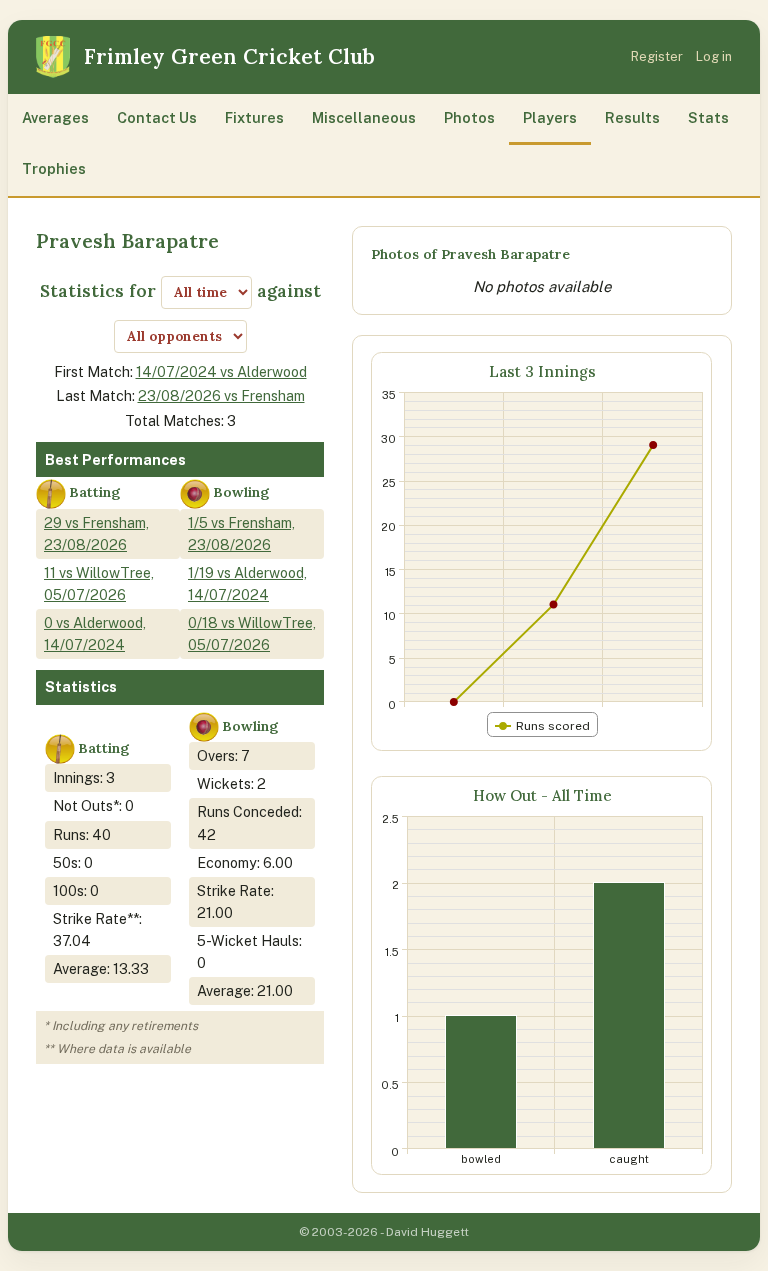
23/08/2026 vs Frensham (221, 395)
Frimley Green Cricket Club (229, 56)
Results (632, 117)
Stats (708, 117)
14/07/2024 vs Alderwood (221, 371)
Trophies (54, 168)
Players (550, 117)
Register (657, 56)
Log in (714, 56)
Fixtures (254, 117)
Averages (55, 117)
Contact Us (157, 117)
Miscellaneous (364, 117)
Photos (469, 117)
